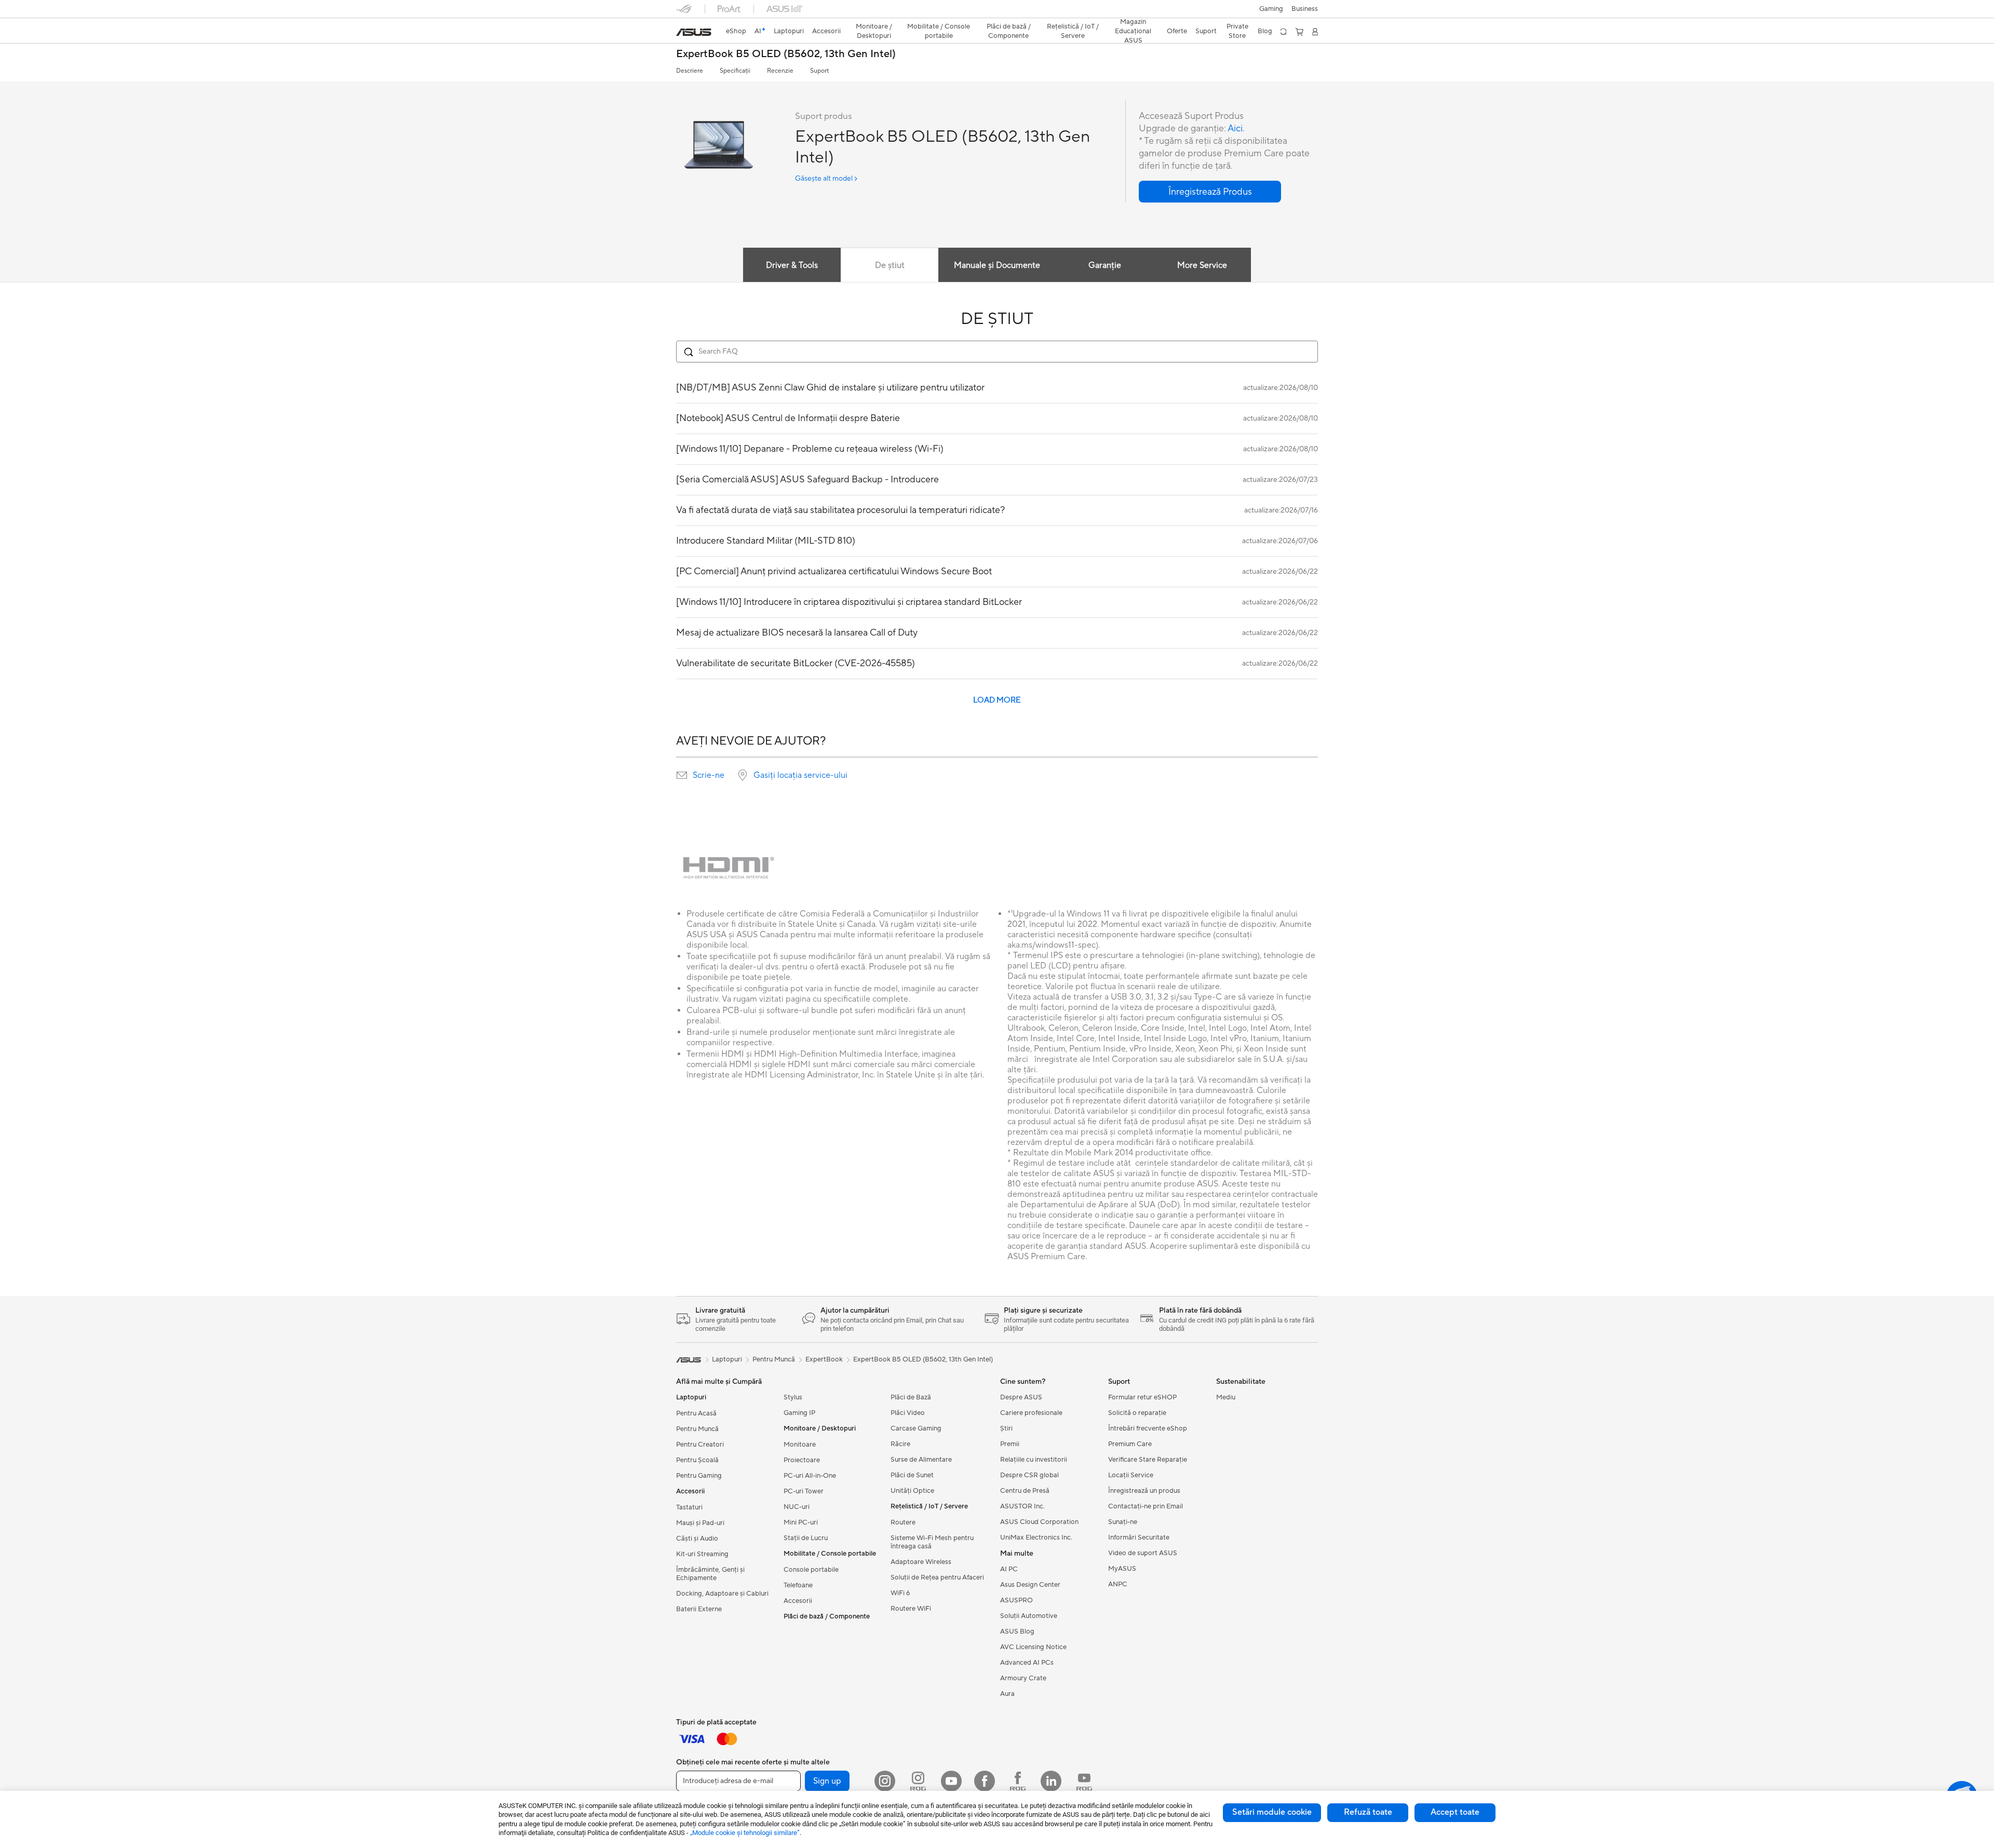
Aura (1007, 1694)
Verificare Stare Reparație (1148, 1460)
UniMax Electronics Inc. (1036, 1537)
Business (1305, 9)
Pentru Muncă (697, 1429)
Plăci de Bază (911, 1397)
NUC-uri (797, 1507)
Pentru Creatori (700, 1445)
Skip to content (682, 32)
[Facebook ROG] (1018, 1781)
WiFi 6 (900, 1593)
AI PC (1009, 1569)
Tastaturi (689, 1507)
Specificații (735, 71)
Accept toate (1455, 1812)
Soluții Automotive (1029, 1616)
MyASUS (1122, 1569)
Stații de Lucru (806, 1538)
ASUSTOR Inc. (1022, 1506)
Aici (1235, 129)
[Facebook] (985, 1781)
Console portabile (811, 1570)
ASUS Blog (1017, 1631)
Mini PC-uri (801, 1522)
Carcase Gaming (916, 1428)
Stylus (793, 1397)
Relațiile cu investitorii (1034, 1460)
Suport (819, 71)
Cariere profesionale (1031, 1413)
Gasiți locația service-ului (800, 775)
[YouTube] (951, 1781)
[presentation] (682, 775)
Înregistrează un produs (1144, 1491)
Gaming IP (799, 1413)
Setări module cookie (1272, 1812)
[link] (694, 32)
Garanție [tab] (1105, 265)
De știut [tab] (890, 265)
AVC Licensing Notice (1033, 1647)
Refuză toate (1368, 1812)
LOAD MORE (997, 700)
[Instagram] (885, 1781)
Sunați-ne (1123, 1522)
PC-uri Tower (804, 1491)
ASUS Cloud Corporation (1039, 1522)
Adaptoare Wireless (921, 1562)
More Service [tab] (1202, 265)
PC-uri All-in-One (810, 1476)
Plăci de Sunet (912, 1475)
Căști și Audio (697, 1539)
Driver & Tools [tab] (792, 265)
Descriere (690, 71)
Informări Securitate (1139, 1537)
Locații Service (1131, 1475)
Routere (903, 1522)
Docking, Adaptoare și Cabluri (722, 1594)
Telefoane (798, 1585)
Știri (1006, 1428)
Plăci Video (908, 1413)
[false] (1210, 192)
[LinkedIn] (1051, 1781)
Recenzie (780, 71)
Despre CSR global (1029, 1475)
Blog (1265, 31)
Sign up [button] (827, 1781)
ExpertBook (824, 1359)
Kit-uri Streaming (702, 1554)
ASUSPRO (1016, 1600)
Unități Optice (912, 1491)
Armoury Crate (1023, 1678)
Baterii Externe (699, 1609)
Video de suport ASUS (1143, 1553)
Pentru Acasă (696, 1413)
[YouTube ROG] (1084, 1781)
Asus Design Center (1030, 1585)
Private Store (1237, 31)
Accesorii (798, 1601)
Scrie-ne (709, 775)
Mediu (1226, 1397)
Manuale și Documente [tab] (997, 265)
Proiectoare (802, 1460)
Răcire (900, 1444)
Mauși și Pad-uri (700, 1523)
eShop (736, 31)
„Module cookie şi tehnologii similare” (745, 1833)
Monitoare (800, 1445)
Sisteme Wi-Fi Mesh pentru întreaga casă (932, 1542)
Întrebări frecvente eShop (1148, 1428)
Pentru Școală (697, 1460)
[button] (1271, 9)
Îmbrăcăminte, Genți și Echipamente (710, 1574)
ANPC (1118, 1584)
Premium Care (1130, 1444)
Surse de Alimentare (921, 1460)
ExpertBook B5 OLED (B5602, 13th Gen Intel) (786, 54)
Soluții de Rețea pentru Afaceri (937, 1577)
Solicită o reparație (1137, 1413)
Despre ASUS (1021, 1397)
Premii (1010, 1444)
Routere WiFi (911, 1609)
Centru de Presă (1025, 1491)
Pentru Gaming (699, 1476)
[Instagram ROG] (918, 1781)
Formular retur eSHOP (1142, 1397)
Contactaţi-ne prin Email (1146, 1506)
